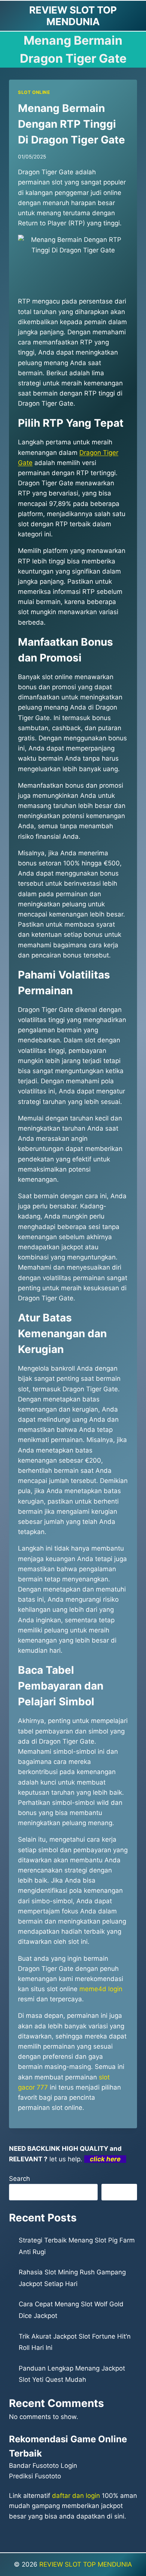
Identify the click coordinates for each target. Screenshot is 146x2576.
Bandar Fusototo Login (43, 2466)
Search (19, 2179)
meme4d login (101, 1989)
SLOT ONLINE (34, 92)
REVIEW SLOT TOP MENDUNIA (86, 2564)
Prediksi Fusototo (35, 2476)
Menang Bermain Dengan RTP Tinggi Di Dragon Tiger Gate (72, 124)
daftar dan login (76, 2496)
